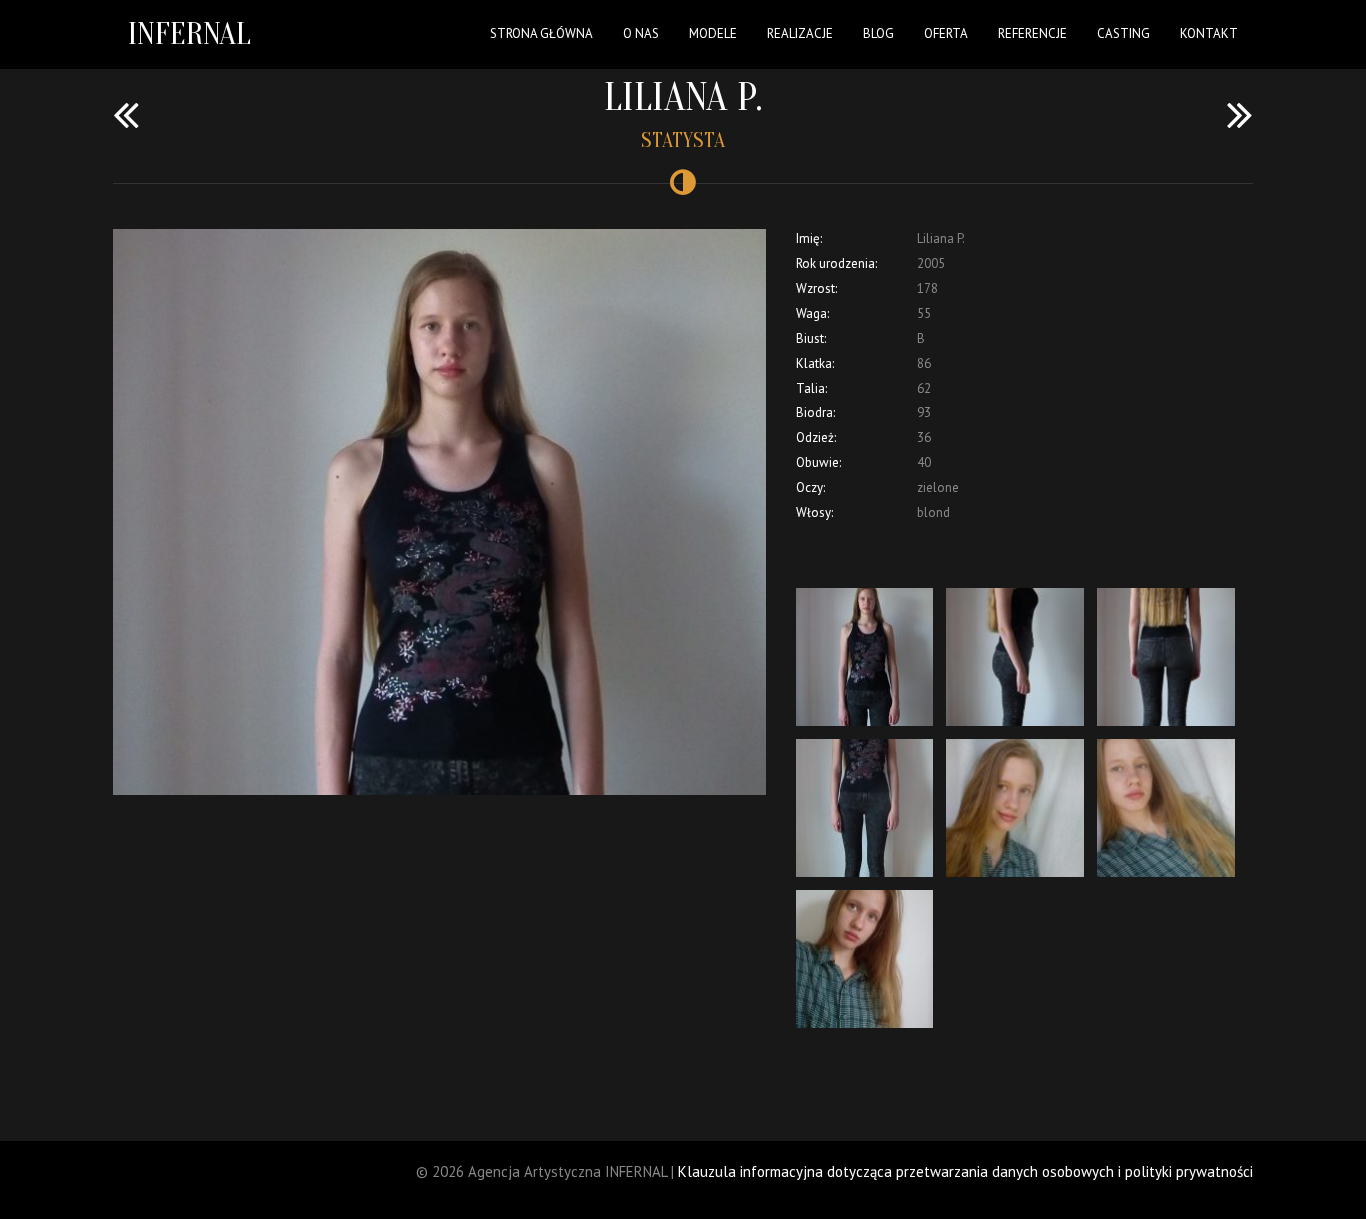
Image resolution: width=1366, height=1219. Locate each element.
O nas (641, 33)
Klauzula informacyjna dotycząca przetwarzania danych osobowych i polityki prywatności (965, 1171)
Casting (1123, 33)
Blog (878, 33)
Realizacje (800, 33)
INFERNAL (189, 33)
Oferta (946, 33)
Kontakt (1209, 33)
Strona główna (541, 33)
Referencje (1032, 33)
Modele (713, 33)
